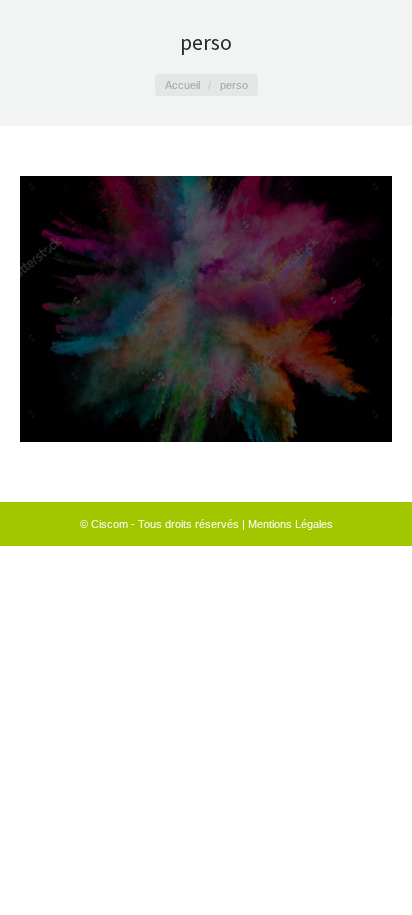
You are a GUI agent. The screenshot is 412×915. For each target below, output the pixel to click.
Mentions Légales (290, 524)
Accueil (182, 85)
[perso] (206, 309)
